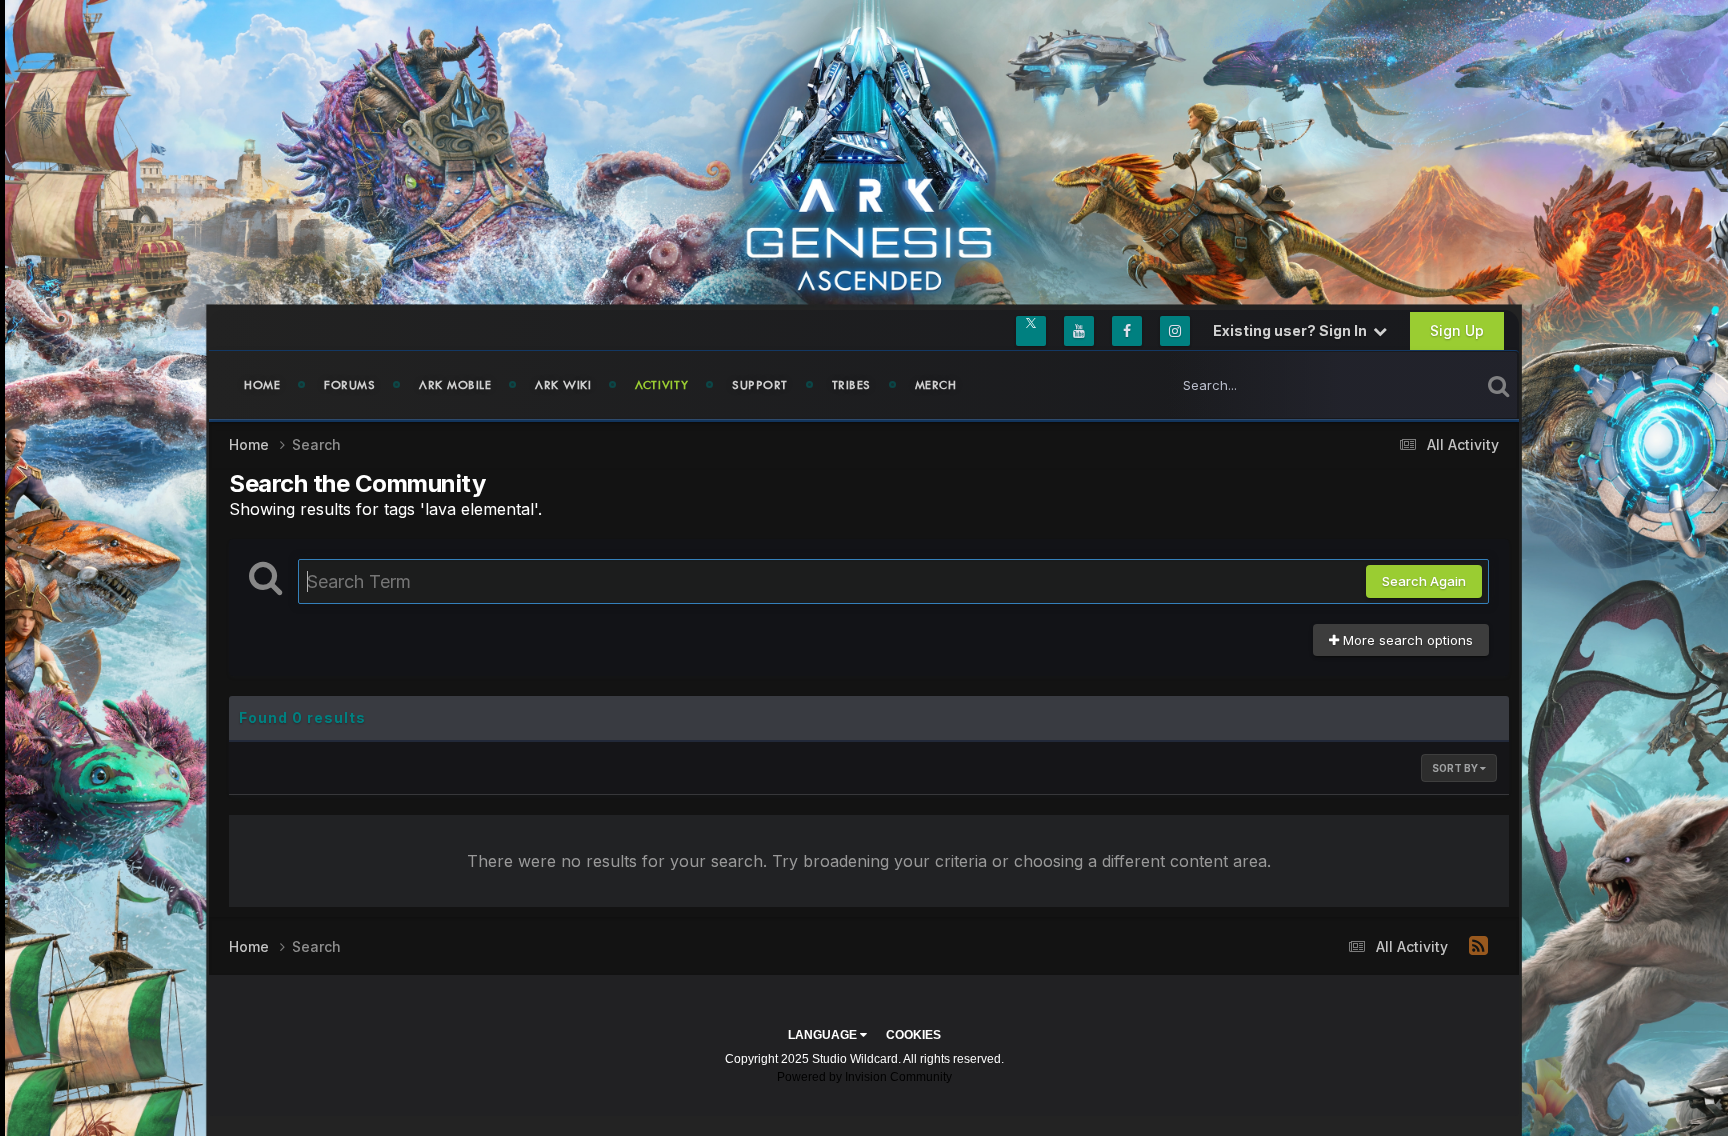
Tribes (851, 385)
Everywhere (1418, 384)
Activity (661, 385)
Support (760, 385)
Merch (936, 385)
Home (262, 385)
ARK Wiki (563, 385)
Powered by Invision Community (864, 1077)
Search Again (1424, 581)
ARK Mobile (455, 385)
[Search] (1498, 385)
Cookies (913, 1035)
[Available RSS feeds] (1478, 946)
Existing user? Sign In (1293, 330)
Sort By (1456, 768)
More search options (1406, 640)
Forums (349, 385)
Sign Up (1457, 330)
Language (824, 1035)
